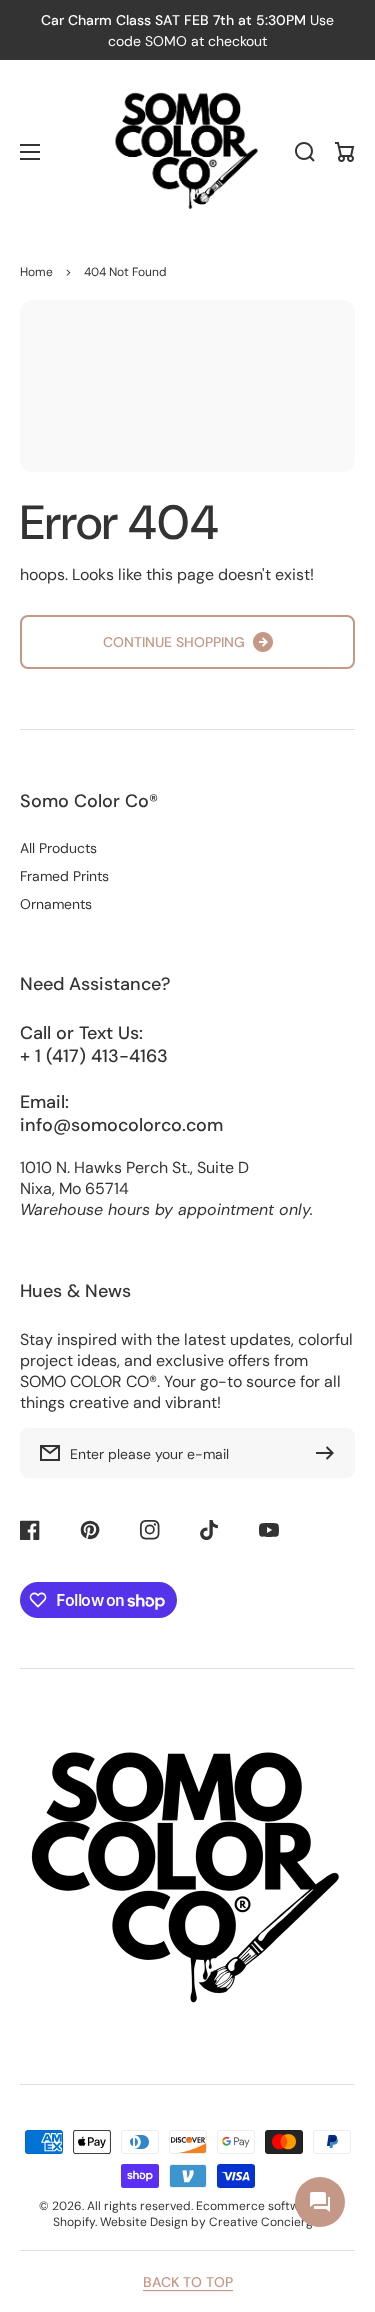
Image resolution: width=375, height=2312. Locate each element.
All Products (58, 848)
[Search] (305, 152)
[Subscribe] (330, 1453)
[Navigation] (30, 152)
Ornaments (56, 904)
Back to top (188, 2282)
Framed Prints (64, 876)
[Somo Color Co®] (188, 152)
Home (36, 272)
